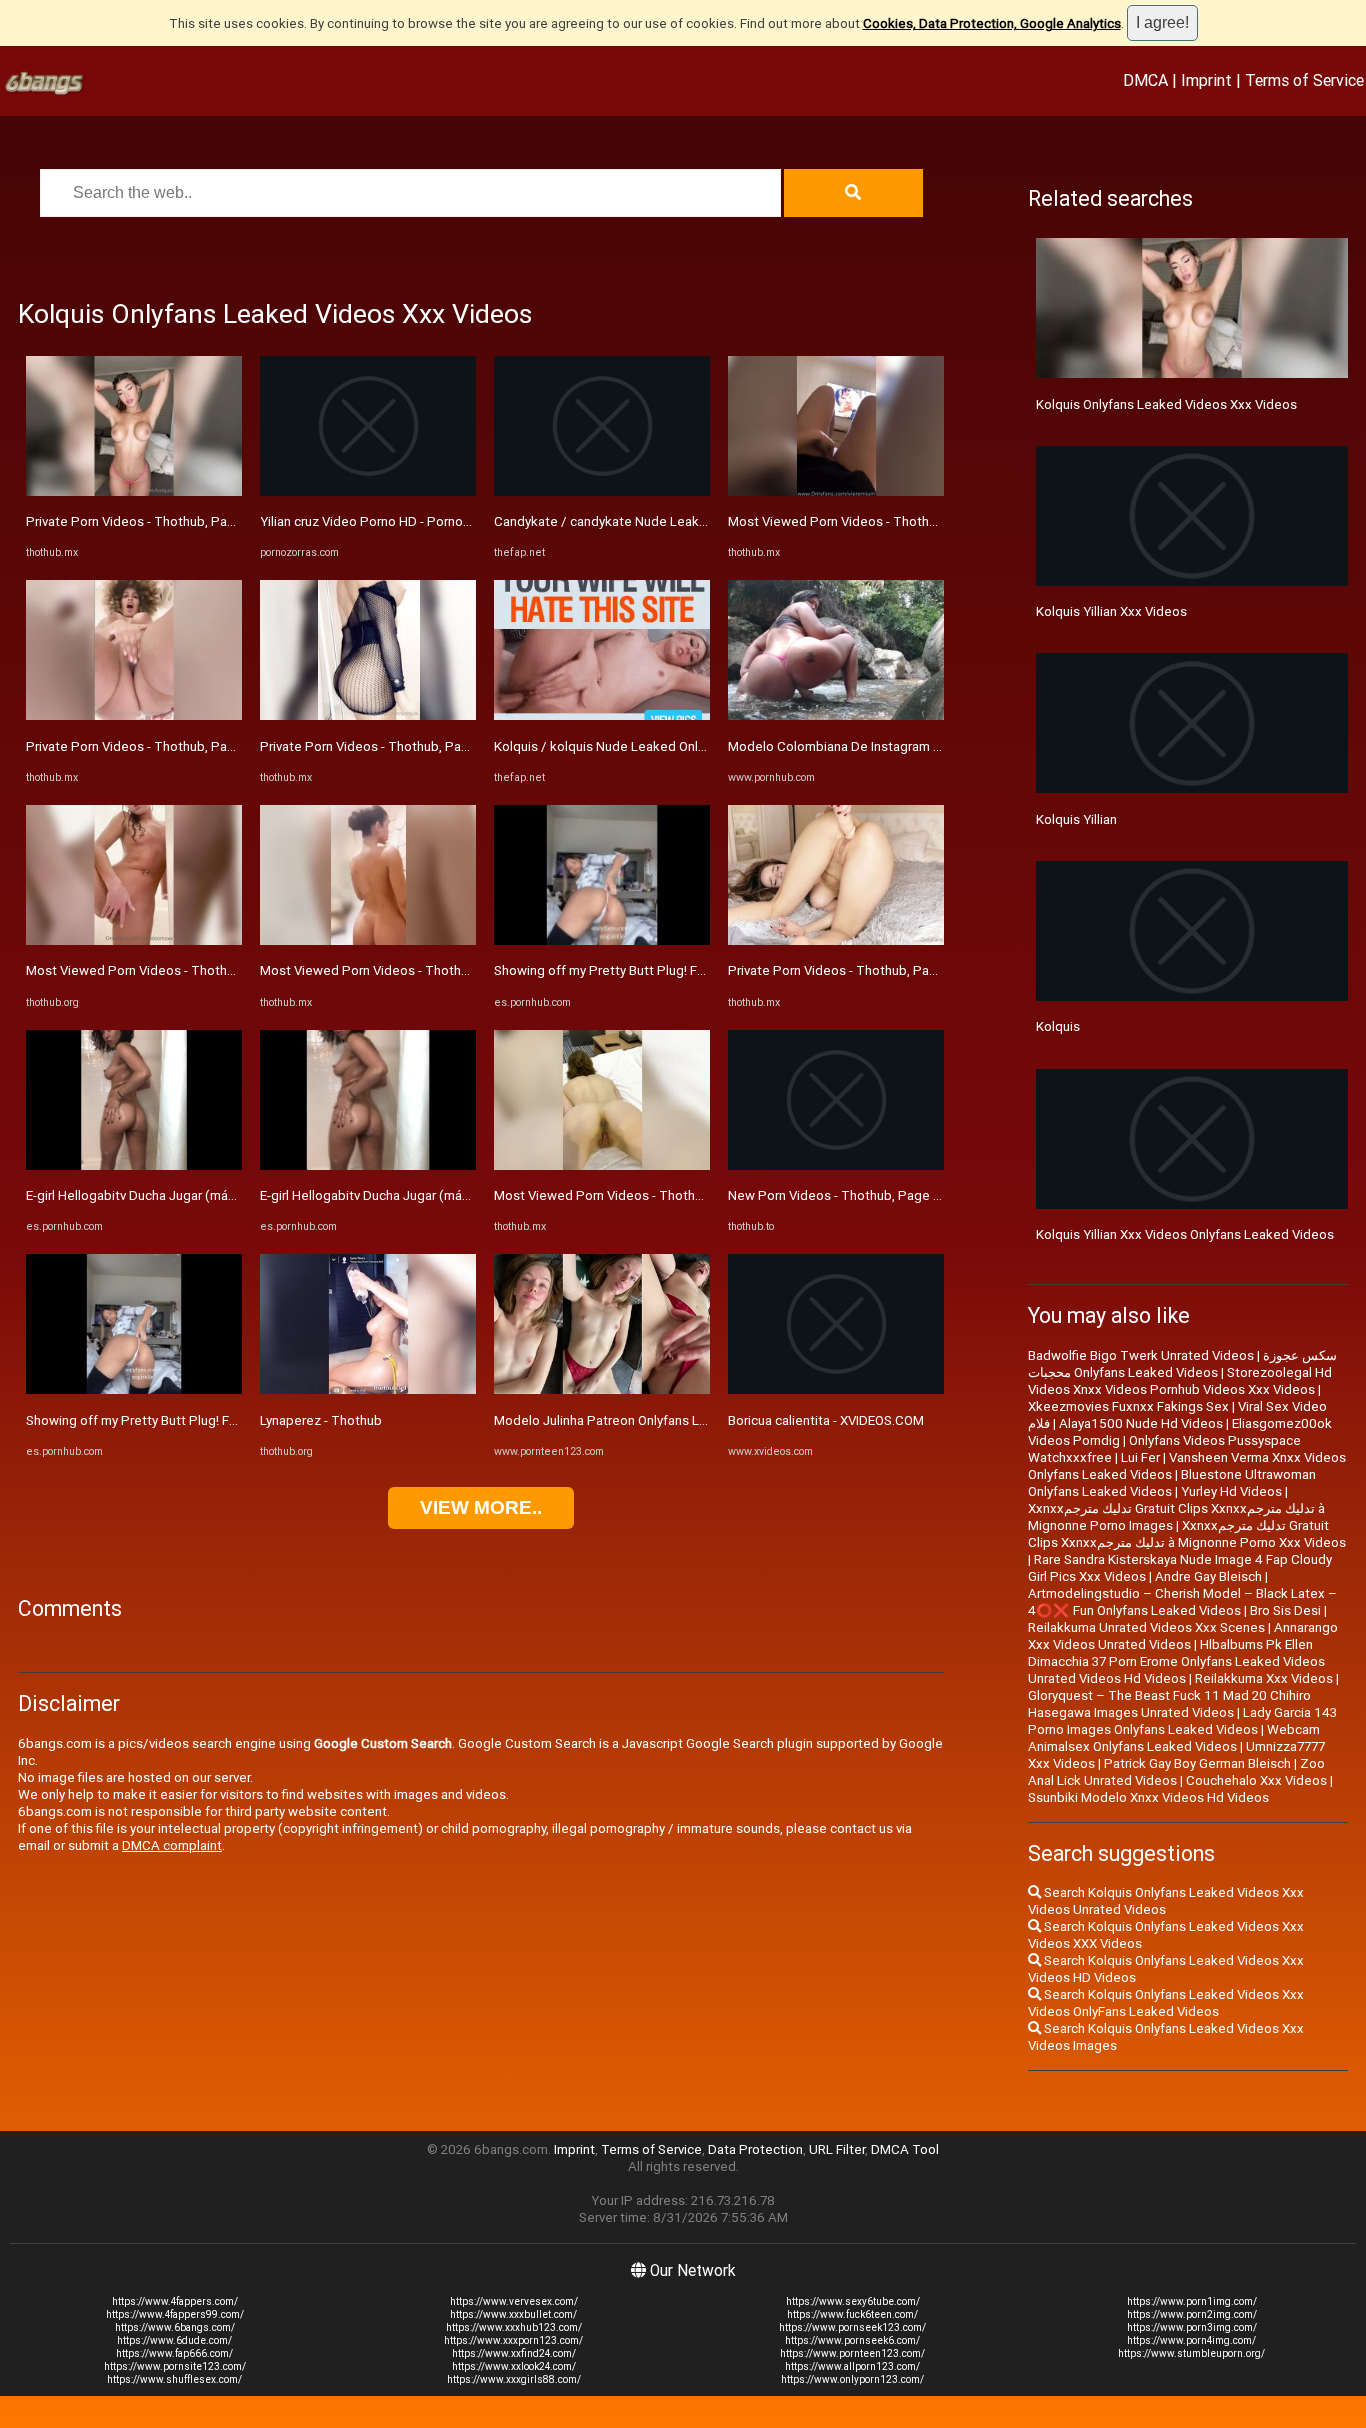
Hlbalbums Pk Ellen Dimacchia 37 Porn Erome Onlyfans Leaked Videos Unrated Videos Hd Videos (1176, 1661)
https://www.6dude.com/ (174, 2340)
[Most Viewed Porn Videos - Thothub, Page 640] (602, 1165)
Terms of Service (1304, 80)
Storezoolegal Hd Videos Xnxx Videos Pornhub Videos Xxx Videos (1180, 1381)
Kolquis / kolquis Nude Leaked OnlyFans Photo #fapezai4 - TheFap (693, 746)
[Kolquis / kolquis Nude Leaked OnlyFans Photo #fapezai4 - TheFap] (602, 715)
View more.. (481, 1507)
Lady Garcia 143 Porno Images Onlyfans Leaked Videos (1182, 1721)
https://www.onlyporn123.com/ (852, 2379)
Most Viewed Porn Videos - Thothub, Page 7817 (169, 970)
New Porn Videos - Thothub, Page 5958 (846, 1195)
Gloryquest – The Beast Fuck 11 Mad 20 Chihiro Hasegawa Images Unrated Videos (1169, 1704)
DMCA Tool (905, 2149)
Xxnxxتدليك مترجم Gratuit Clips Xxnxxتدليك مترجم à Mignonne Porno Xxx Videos (1187, 1534)
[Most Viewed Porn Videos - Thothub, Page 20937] (368, 940)
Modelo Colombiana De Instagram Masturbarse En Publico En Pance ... (935, 746)
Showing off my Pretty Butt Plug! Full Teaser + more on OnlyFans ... (222, 1420)
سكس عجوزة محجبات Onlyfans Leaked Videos (1182, 1364)
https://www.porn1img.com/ (1192, 2301)
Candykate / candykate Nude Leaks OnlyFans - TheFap (656, 521)
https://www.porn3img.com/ (1192, 2327)
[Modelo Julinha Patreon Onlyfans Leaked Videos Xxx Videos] (602, 1389)
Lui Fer (1140, 1457)
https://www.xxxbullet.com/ (513, 2314)
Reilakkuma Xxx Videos (1264, 1678)
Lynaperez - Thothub (321, 1420)
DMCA (1145, 80)
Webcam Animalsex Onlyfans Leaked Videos (1174, 1738)
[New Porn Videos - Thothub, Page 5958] (836, 1165)
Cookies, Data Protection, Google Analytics (992, 23)
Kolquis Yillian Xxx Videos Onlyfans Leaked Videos (1185, 1234)
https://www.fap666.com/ (174, 2353)
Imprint (1206, 80)
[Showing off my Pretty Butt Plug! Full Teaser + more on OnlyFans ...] (134, 1389)
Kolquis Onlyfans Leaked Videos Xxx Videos (1166, 404)
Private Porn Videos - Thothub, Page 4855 (386, 746)
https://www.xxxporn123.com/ (513, 2340)
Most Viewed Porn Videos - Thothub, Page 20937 (407, 970)
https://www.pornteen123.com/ (852, 2353)
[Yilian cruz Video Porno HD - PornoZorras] (368, 491)
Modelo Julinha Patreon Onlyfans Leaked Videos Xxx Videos (673, 1420)
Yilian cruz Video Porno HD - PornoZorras (381, 521)
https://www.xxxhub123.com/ (514, 2327)
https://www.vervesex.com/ (514, 2301)
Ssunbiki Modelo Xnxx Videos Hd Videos (1148, 1797)
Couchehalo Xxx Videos (1256, 1780)
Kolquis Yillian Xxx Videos (1111, 611)
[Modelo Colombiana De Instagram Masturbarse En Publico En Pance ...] (836, 715)
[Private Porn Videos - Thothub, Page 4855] (368, 715)
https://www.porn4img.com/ (1191, 2340)
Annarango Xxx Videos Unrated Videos (1183, 1636)
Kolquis (1058, 1026)
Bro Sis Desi (1285, 1610)
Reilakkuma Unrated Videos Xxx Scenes (1146, 1627)
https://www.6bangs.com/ (175, 2327)
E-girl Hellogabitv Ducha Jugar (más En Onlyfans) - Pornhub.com (213, 1195)
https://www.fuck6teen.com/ (852, 2314)
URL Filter (837, 2149)
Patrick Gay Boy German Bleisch (1197, 1763)
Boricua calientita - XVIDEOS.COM (826, 1420)
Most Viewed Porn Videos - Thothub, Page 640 (634, 1195)
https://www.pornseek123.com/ (852, 2327)
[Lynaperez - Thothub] (368, 1389)
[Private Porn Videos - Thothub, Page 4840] (134, 491)
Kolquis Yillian (1076, 819)
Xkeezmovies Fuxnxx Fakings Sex (1128, 1406)
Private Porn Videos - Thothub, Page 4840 (152, 521)
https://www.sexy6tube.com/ (853, 2301)
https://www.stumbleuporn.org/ (1191, 2353)
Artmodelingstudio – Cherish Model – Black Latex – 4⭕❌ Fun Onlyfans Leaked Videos (1182, 1602)
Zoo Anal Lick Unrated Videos (1176, 1772)
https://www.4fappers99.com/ (175, 2314)
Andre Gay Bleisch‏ (1208, 1576)
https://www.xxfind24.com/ (514, 2353)
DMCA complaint (172, 1845)
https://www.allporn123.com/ (852, 2366)
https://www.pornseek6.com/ (852, 2340)
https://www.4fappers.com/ (175, 2301)
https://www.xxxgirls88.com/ (514, 2379)
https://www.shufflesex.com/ (174, 2379)
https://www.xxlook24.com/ (514, 2366)
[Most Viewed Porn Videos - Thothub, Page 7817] (134, 940)
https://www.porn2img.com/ (1192, 2314)
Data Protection (755, 2149)
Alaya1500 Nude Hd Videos (1141, 1423)
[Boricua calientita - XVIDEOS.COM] (836, 1389)
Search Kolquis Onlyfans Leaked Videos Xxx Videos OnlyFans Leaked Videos (1166, 2003)
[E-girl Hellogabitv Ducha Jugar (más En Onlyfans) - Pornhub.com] (134, 1165)
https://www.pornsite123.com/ (175, 2366)
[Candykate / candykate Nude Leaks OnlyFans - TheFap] (602, 491)
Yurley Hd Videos (1231, 1491)
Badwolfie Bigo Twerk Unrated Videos (1141, 1355)
